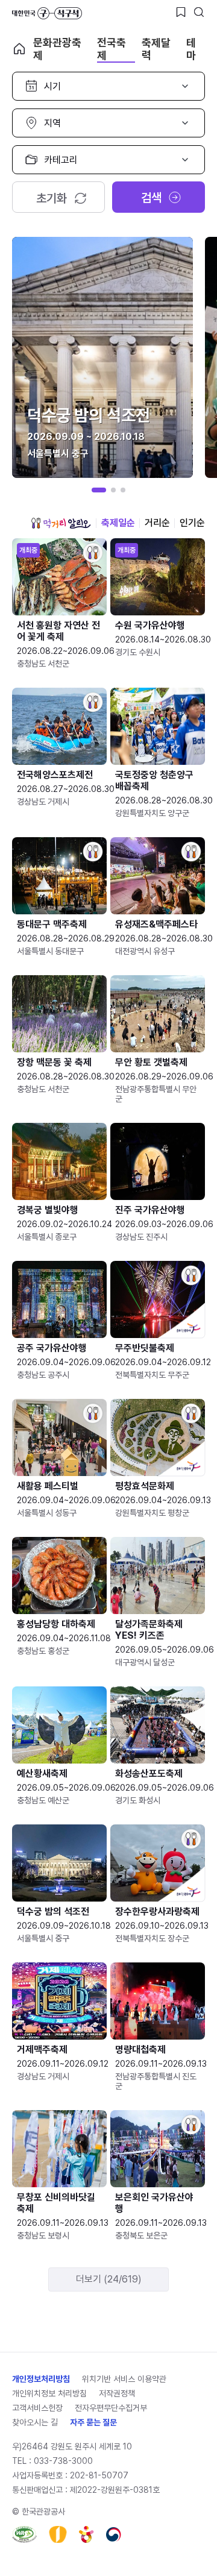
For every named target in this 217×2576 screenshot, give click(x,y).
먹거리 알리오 (61, 523)
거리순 (157, 523)
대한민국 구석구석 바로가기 (47, 13)
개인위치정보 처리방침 (49, 2393)
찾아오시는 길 (35, 2422)
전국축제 (112, 49)
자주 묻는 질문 (93, 2422)
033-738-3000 (63, 2461)
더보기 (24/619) (109, 2279)
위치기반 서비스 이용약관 (124, 2379)
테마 (191, 49)
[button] (99, 490)
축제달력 (156, 49)
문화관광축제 (57, 49)
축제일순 (118, 523)
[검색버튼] (199, 12)
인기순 (192, 523)
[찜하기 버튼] (181, 12)
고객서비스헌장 (37, 2408)
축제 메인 (19, 49)
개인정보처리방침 (41, 2379)
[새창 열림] (24, 2534)
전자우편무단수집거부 (111, 2408)
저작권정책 (117, 2393)
